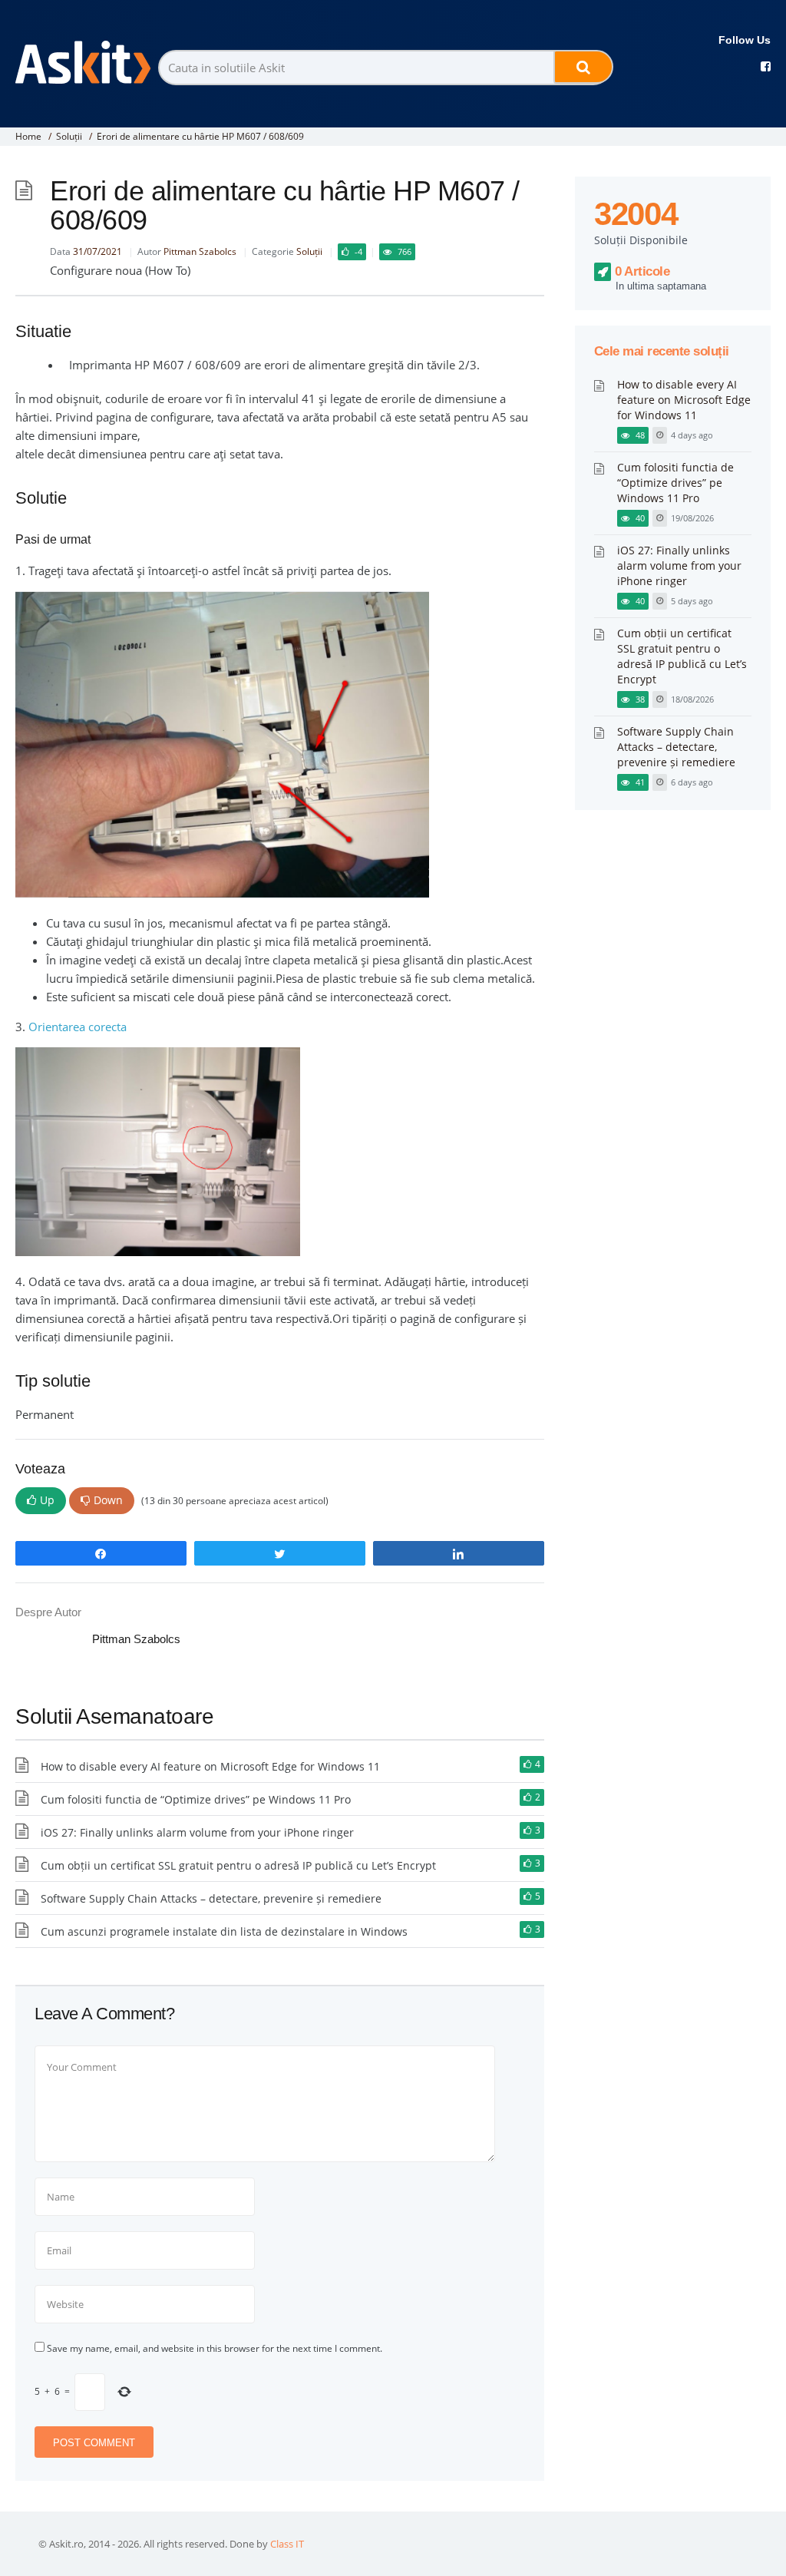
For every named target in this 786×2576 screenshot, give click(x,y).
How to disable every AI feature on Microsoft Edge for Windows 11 (210, 1766)
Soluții (69, 136)
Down (108, 1500)
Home (28, 136)
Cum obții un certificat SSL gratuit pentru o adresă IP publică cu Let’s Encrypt (238, 1865)
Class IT (287, 2544)
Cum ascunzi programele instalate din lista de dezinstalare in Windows (224, 1931)
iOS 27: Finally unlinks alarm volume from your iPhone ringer (197, 1832)
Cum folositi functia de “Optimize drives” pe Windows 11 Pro (196, 1799)
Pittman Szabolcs (200, 251)
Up (47, 1500)
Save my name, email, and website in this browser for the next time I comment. (215, 2348)
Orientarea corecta (78, 1027)
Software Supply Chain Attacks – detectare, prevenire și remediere (211, 1898)
